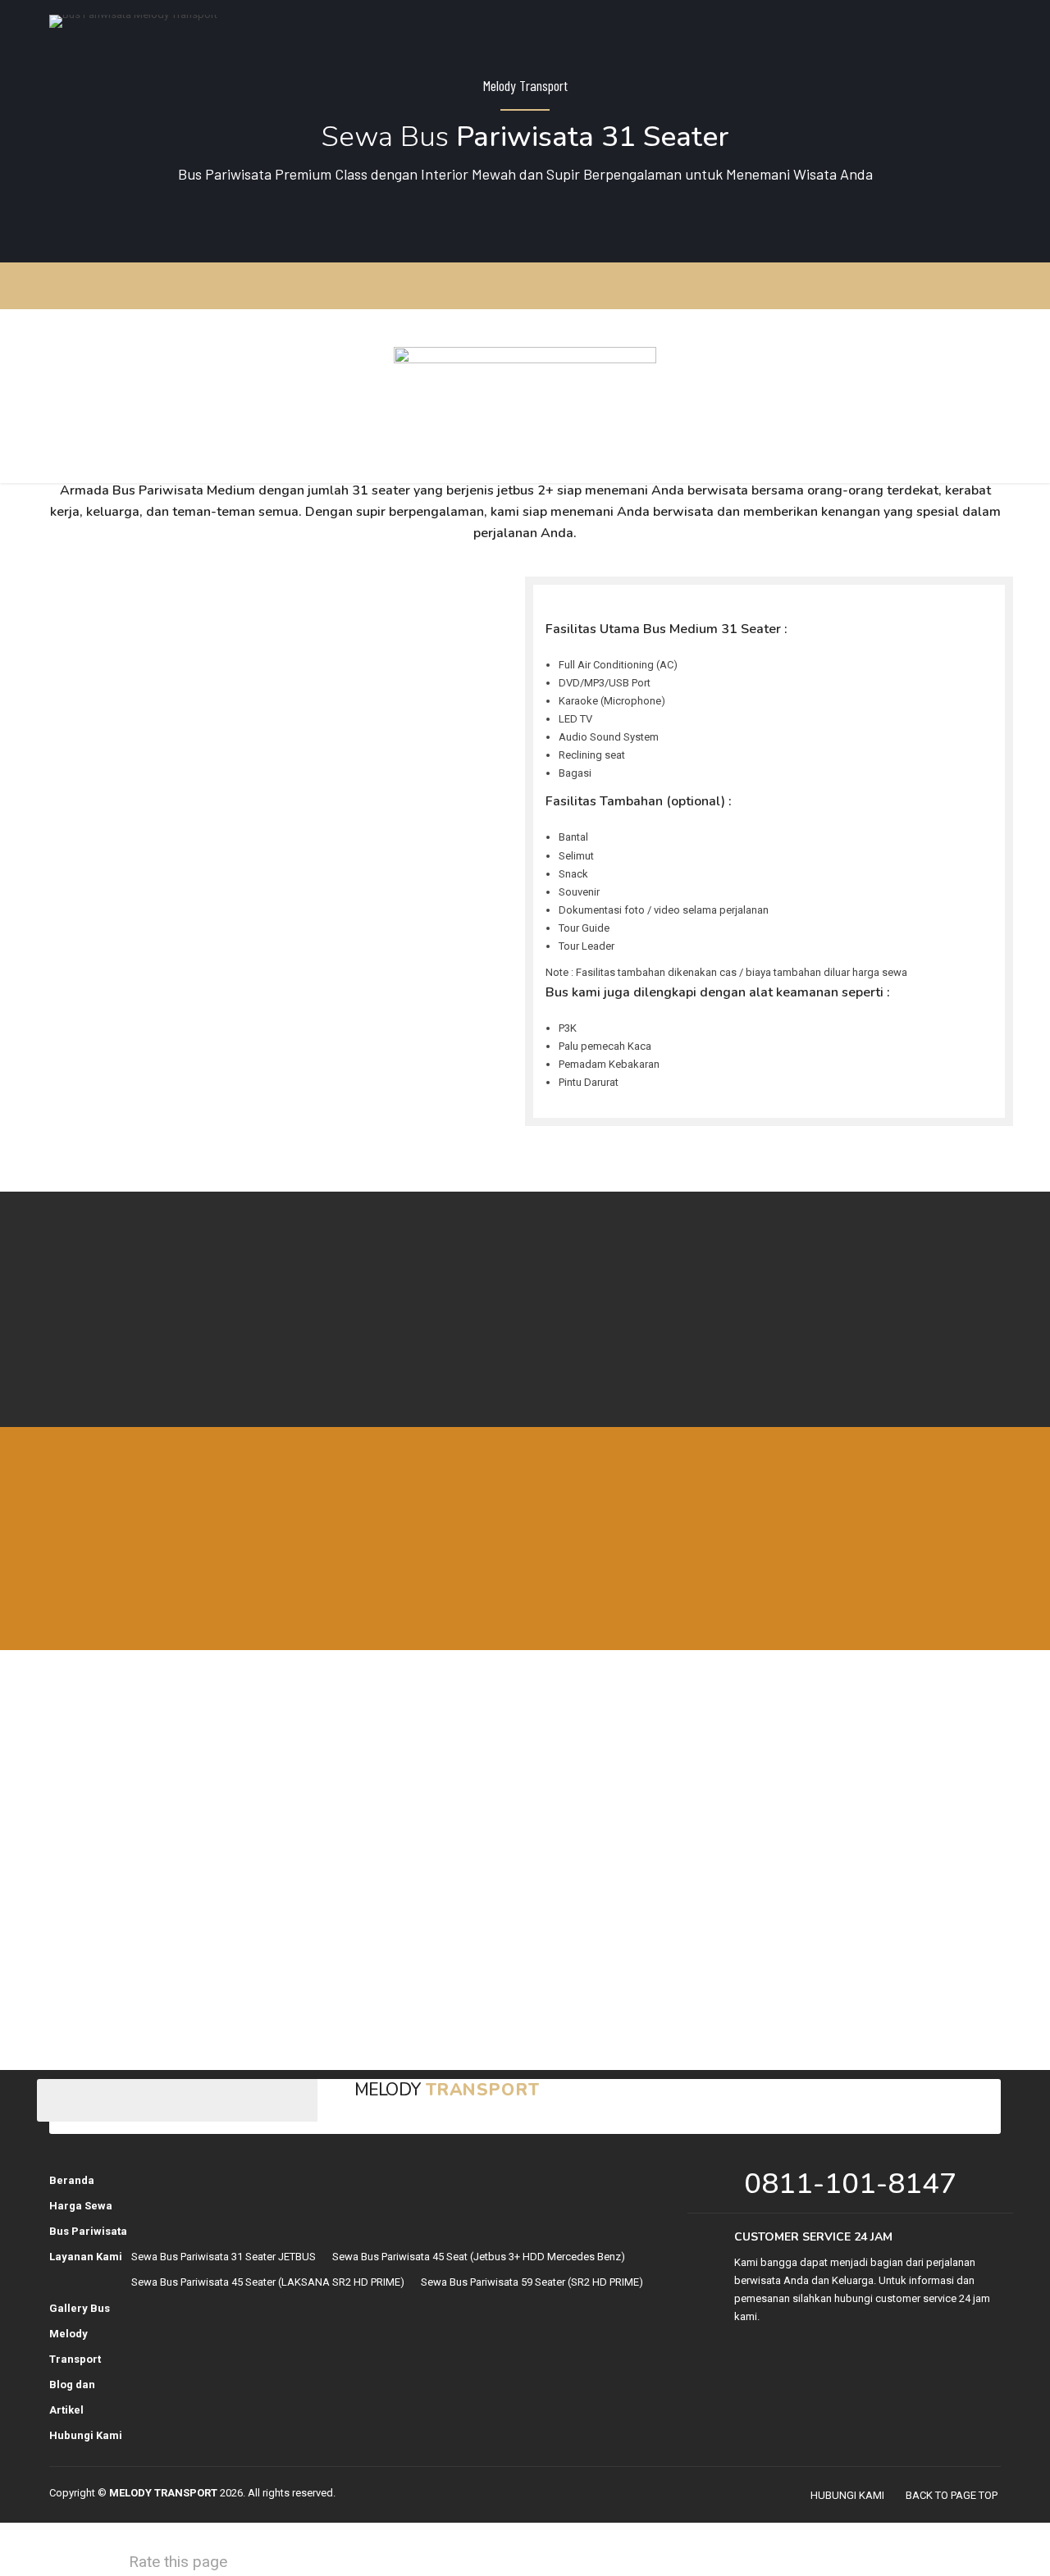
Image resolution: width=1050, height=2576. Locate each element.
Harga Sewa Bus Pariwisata (88, 2218)
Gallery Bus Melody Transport (80, 2334)
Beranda (72, 2180)
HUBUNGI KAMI (847, 2495)
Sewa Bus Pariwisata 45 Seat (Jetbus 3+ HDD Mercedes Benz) (479, 2257)
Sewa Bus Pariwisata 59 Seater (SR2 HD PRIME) (532, 2282)
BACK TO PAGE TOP (952, 2495)
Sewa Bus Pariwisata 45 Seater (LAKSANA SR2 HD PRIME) (268, 2282)
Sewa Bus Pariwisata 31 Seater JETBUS (224, 2257)
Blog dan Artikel (72, 2397)
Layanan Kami (86, 2257)
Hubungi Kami (86, 2435)
